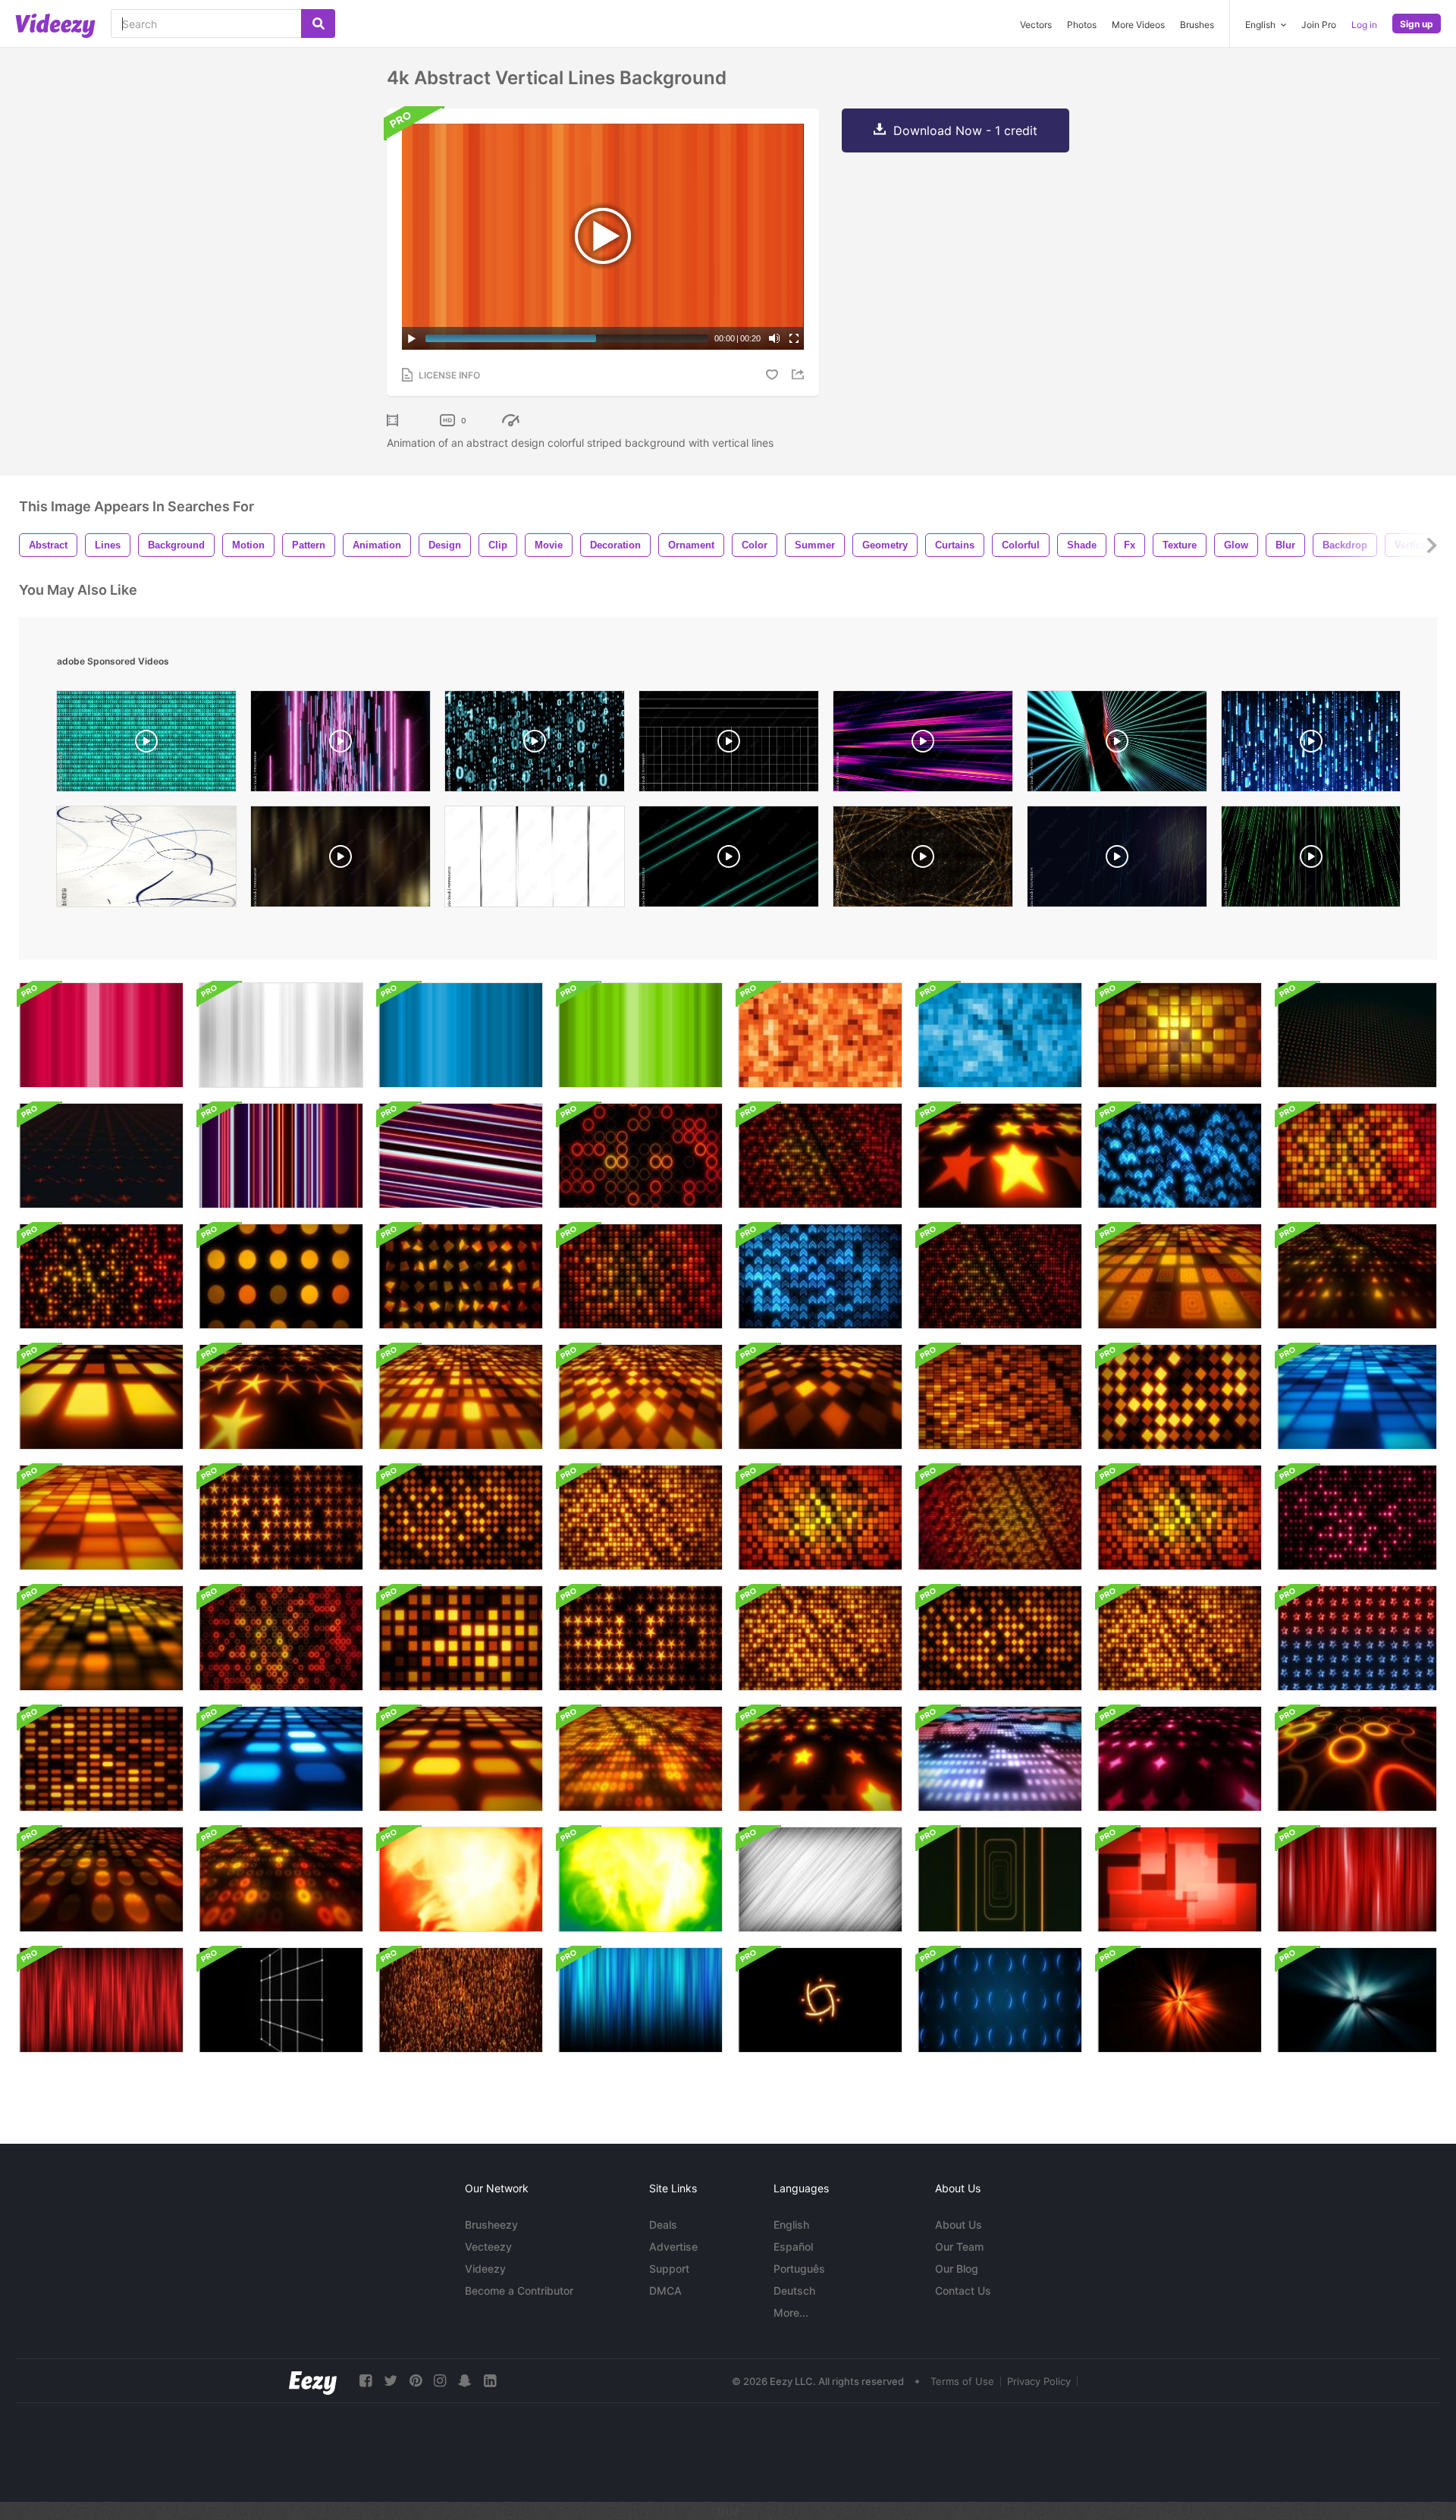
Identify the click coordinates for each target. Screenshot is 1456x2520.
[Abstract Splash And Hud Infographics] (820, 2000)
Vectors (1036, 25)
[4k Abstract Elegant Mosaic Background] (820, 1035)
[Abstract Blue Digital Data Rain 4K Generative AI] (1311, 745)
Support (669, 2269)
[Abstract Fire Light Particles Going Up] (461, 2000)
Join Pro (1319, 25)
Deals (663, 2225)
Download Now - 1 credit (965, 130)
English (791, 2225)
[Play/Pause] (412, 338)
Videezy (485, 2269)
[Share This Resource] (800, 374)
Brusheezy (491, 2225)
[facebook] (366, 2381)
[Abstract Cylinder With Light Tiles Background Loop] (1180, 1035)
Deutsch (794, 2291)
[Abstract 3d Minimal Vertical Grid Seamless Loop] (281, 2000)
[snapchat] (465, 2381)
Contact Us (963, 2291)
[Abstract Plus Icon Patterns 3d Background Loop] (1357, 1035)
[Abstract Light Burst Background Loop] (1180, 2000)
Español (793, 2247)
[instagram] (440, 2381)
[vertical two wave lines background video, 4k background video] (1117, 745)
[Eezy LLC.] (313, 2381)
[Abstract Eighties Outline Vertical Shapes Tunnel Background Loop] (1000, 1879)
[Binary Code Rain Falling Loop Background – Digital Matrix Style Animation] (535, 745)
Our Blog (957, 2269)
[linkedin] (490, 2381)
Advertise (673, 2247)
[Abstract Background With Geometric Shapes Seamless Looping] (1180, 1879)
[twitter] (391, 2381)
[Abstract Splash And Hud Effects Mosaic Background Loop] (1000, 2000)
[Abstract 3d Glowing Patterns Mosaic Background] (1000, 1156)
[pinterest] (416, 2381)
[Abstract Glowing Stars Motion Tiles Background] (1357, 1638)
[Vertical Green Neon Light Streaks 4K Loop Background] (1311, 860)
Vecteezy (488, 2247)
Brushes (1197, 25)
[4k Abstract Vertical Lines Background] (101, 1035)
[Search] (318, 24)
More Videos (1138, 25)
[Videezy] (55, 26)
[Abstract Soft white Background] (820, 1879)
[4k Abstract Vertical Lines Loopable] (281, 1156)
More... (791, 2313)
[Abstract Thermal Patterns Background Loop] (461, 1879)
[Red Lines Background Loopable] (1357, 1879)
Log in (1364, 25)
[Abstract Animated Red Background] (101, 2000)
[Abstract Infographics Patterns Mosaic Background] (101, 1156)
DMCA (665, 2291)
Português (799, 2269)
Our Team (959, 2247)
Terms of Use (962, 2381)
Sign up (1417, 24)
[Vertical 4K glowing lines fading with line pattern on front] (640, 2000)
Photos (1082, 25)
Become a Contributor (519, 2291)
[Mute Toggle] (774, 338)
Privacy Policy (1039, 2381)
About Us (959, 2225)
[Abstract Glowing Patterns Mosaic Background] (640, 1156)
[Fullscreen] (794, 338)
